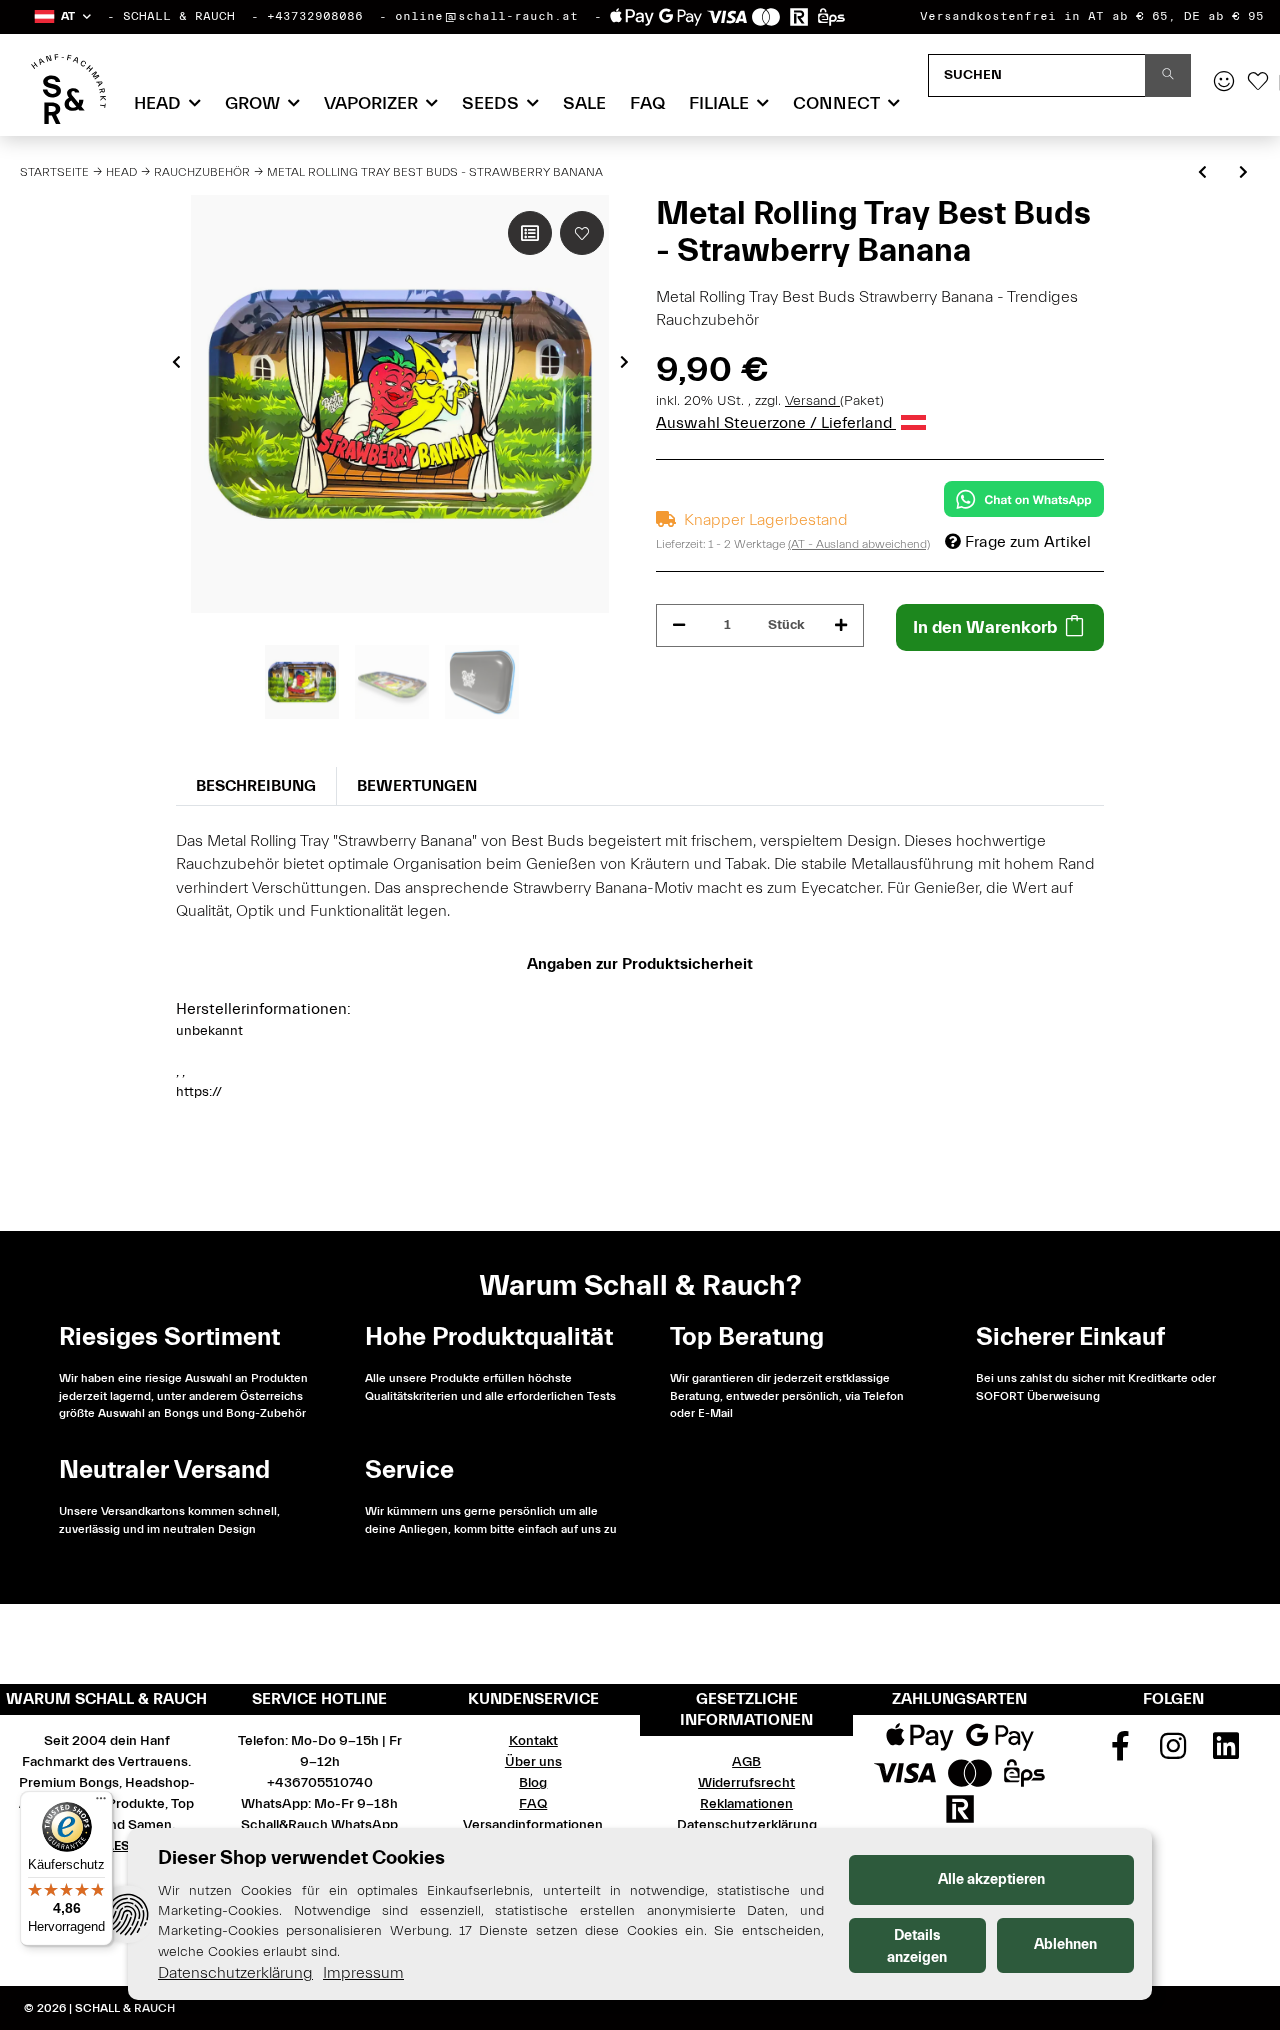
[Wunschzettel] (1258, 83)
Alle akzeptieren (991, 1879)
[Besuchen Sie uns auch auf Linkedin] (1226, 1753)
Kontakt (533, 1741)
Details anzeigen (917, 1946)
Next (624, 362)
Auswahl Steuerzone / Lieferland (776, 423)
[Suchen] (1168, 75)
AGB (746, 1762)
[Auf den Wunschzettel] (582, 233)
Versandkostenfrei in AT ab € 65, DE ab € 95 (1092, 16)
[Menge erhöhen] (841, 625)
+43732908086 (315, 16)
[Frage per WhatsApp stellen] (1024, 499)
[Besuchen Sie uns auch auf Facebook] (1121, 1753)
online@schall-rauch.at (486, 16)
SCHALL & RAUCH (179, 16)
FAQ (647, 103)
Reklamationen (746, 1804)
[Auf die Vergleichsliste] (530, 233)
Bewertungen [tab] (417, 786)
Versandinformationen (533, 1825)
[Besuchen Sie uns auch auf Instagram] (1174, 1753)
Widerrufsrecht (746, 1783)
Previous (176, 362)
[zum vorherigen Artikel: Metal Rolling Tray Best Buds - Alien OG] (1202, 173)
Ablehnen (1065, 1944)
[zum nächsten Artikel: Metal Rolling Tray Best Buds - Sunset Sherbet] (1243, 173)
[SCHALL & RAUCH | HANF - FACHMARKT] (68, 89)
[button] (61, 16)
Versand (812, 401)
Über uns (533, 1762)
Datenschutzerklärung (747, 1825)
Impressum (363, 1973)
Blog (533, 1783)
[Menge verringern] (679, 625)
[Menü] (101, 1803)
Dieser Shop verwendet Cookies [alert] (301, 1857)
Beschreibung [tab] (256, 786)
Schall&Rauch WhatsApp (319, 1825)
